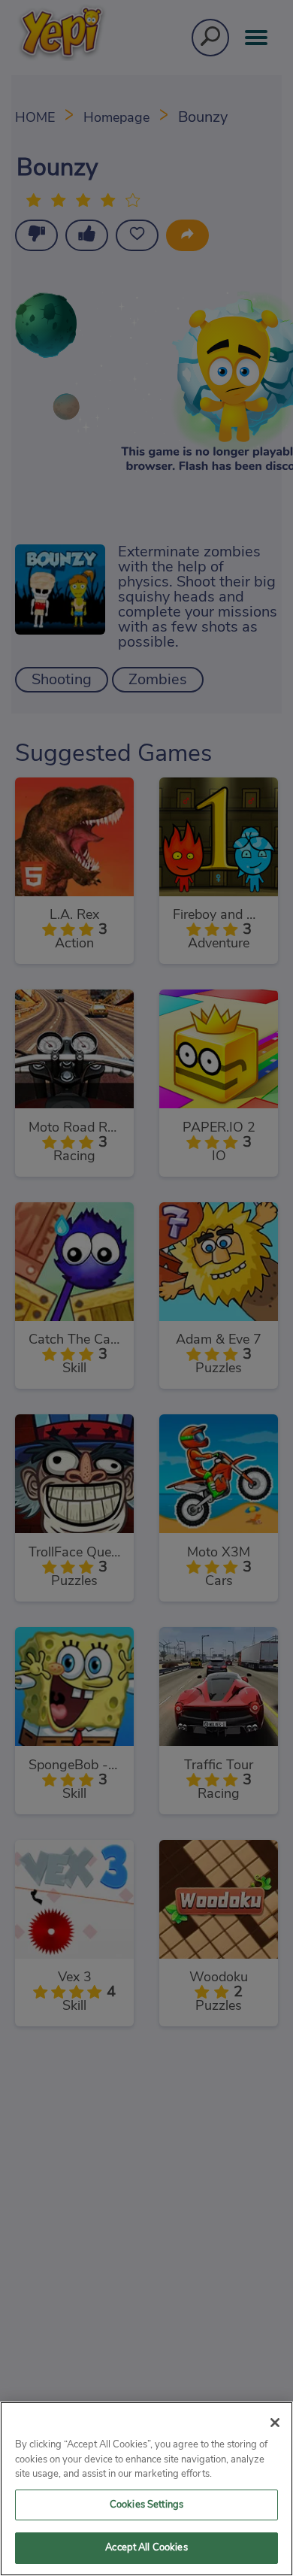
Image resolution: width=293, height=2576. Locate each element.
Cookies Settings (146, 2505)
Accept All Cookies (146, 2548)
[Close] (275, 2423)
